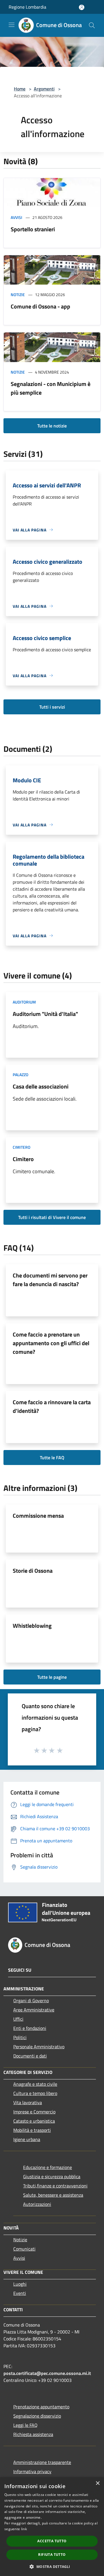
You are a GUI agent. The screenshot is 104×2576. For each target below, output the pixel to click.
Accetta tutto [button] (52, 2541)
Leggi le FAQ (25, 2425)
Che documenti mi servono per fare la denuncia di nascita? (50, 1280)
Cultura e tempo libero (35, 2093)
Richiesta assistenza (33, 2434)
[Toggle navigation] (12, 25)
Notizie (18, 295)
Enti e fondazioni (30, 2028)
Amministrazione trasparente (42, 2462)
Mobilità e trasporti (32, 2130)
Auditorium (24, 1002)
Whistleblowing (32, 1626)
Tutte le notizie (52, 426)
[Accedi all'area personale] (82, 7)
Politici (20, 2037)
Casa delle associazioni (41, 1086)
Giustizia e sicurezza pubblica (52, 2176)
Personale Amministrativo (39, 2047)
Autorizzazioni (37, 2204)
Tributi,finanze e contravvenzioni (55, 2186)
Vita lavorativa (28, 2102)
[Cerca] (92, 25)
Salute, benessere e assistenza (53, 2195)
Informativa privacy (32, 2471)
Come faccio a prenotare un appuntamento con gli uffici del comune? (51, 1343)
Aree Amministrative (34, 2010)
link (24, 2529)
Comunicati (24, 2249)
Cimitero (22, 1147)
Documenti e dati (30, 2056)
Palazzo (21, 1075)
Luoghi (20, 2284)
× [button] (97, 2483)
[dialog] (52, 2527)
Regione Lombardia (27, 7)
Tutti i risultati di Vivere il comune (52, 1217)
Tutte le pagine (52, 1677)
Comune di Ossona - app (40, 306)
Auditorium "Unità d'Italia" (45, 1014)
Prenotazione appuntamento (41, 2407)
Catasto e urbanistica (34, 2121)
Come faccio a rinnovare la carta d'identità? (52, 1406)
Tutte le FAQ (52, 1458)
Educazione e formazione (48, 2167)
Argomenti (44, 89)
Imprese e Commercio (34, 2112)
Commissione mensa (38, 1516)
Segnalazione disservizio (37, 2416)
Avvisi (16, 217)
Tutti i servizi (52, 707)
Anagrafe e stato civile (35, 2084)
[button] (52, 2566)
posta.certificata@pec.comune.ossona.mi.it (47, 2373)
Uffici (18, 2019)
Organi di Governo (31, 2000)
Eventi (20, 2293)
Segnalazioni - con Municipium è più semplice (51, 388)
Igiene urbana (27, 2139)
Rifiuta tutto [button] (52, 2555)
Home (20, 89)
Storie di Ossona (33, 1571)
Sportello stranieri (33, 229)
